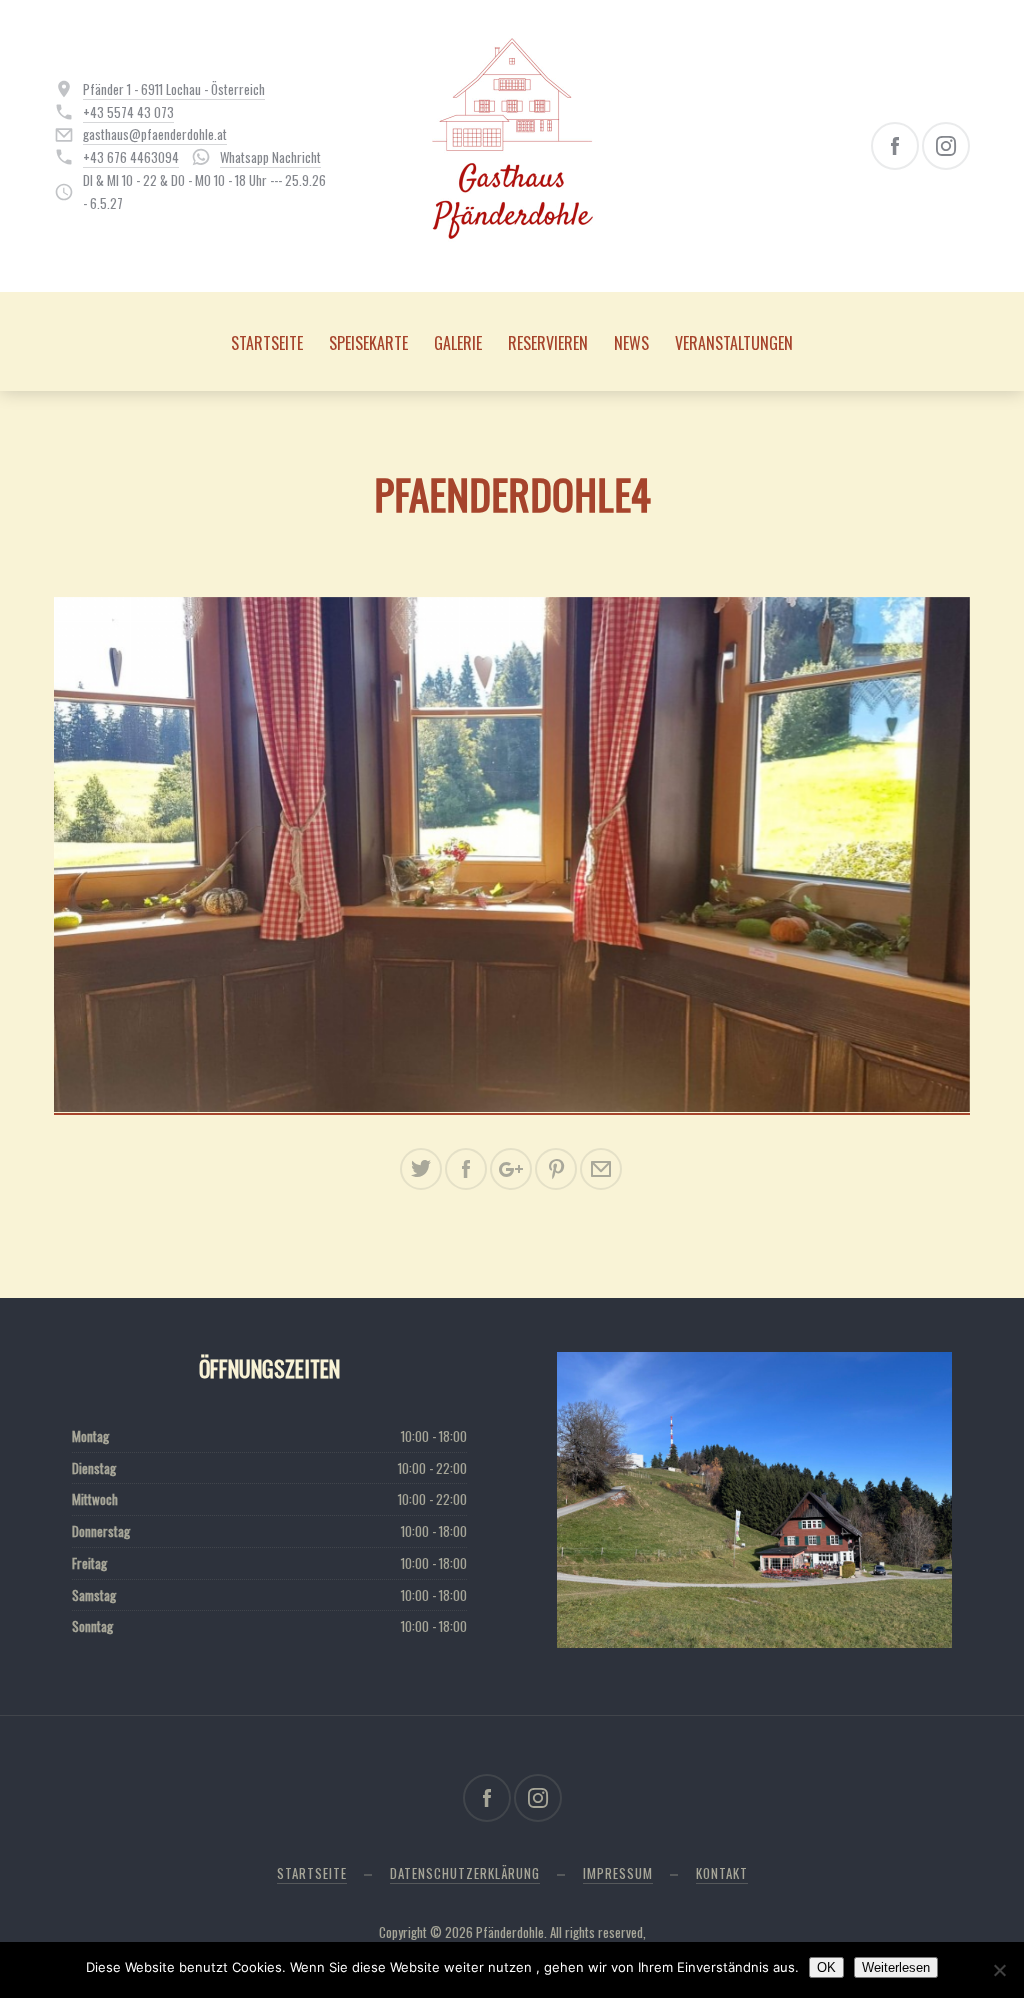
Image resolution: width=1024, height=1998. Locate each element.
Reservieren (548, 343)
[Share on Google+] (511, 1169)
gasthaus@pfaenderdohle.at (155, 134)
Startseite (267, 343)
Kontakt (722, 1873)
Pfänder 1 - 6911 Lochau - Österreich (174, 89)
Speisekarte (368, 343)
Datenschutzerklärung (465, 1873)
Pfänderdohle (510, 1932)
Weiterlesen (896, 1967)
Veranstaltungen (734, 343)
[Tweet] (421, 1169)
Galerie (458, 343)
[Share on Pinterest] (556, 1169)
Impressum (618, 1873)
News (631, 343)
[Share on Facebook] (466, 1169)
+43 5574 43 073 (128, 112)
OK (826, 1967)
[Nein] (999, 1970)
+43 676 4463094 (131, 157)
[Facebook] (895, 146)
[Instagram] (946, 146)
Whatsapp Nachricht (270, 157)
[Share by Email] (601, 1169)
